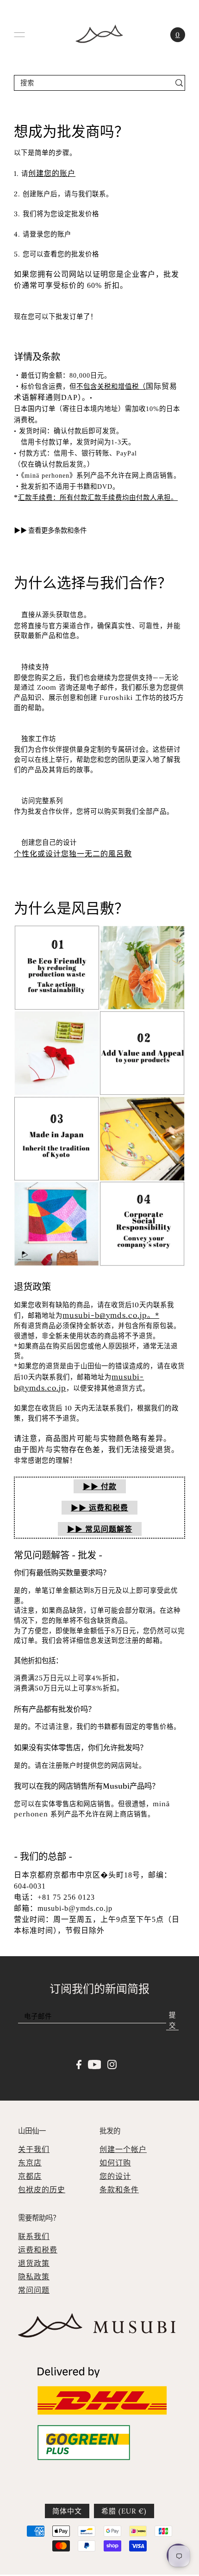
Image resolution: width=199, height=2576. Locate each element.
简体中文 (67, 2511)
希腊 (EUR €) (124, 2511)
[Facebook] (79, 2064)
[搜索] (179, 83)
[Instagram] (112, 2064)
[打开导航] (19, 35)
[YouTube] (95, 2064)
